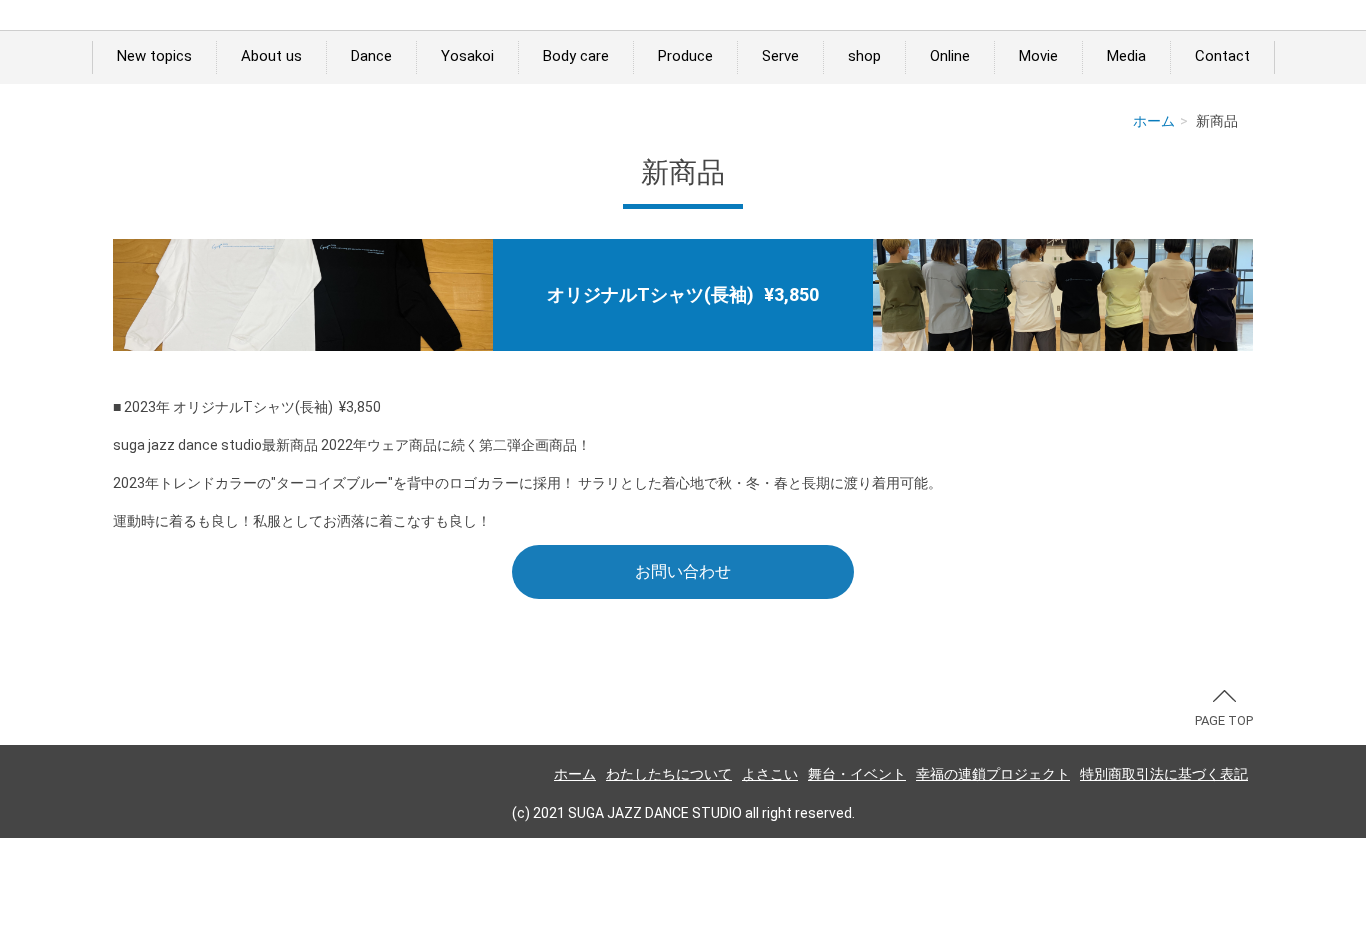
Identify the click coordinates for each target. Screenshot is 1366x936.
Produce (685, 56)
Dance (371, 56)
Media (1126, 56)
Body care (576, 56)
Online (950, 56)
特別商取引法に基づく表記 (1164, 774)
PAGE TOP (1224, 720)
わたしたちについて (669, 774)
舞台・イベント (857, 774)
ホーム (1154, 121)
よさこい (770, 774)
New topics (154, 56)
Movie (1038, 56)
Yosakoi (467, 56)
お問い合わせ (683, 571)
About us (271, 56)
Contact (1222, 56)
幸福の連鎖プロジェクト (993, 774)
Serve (780, 56)
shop (864, 56)
